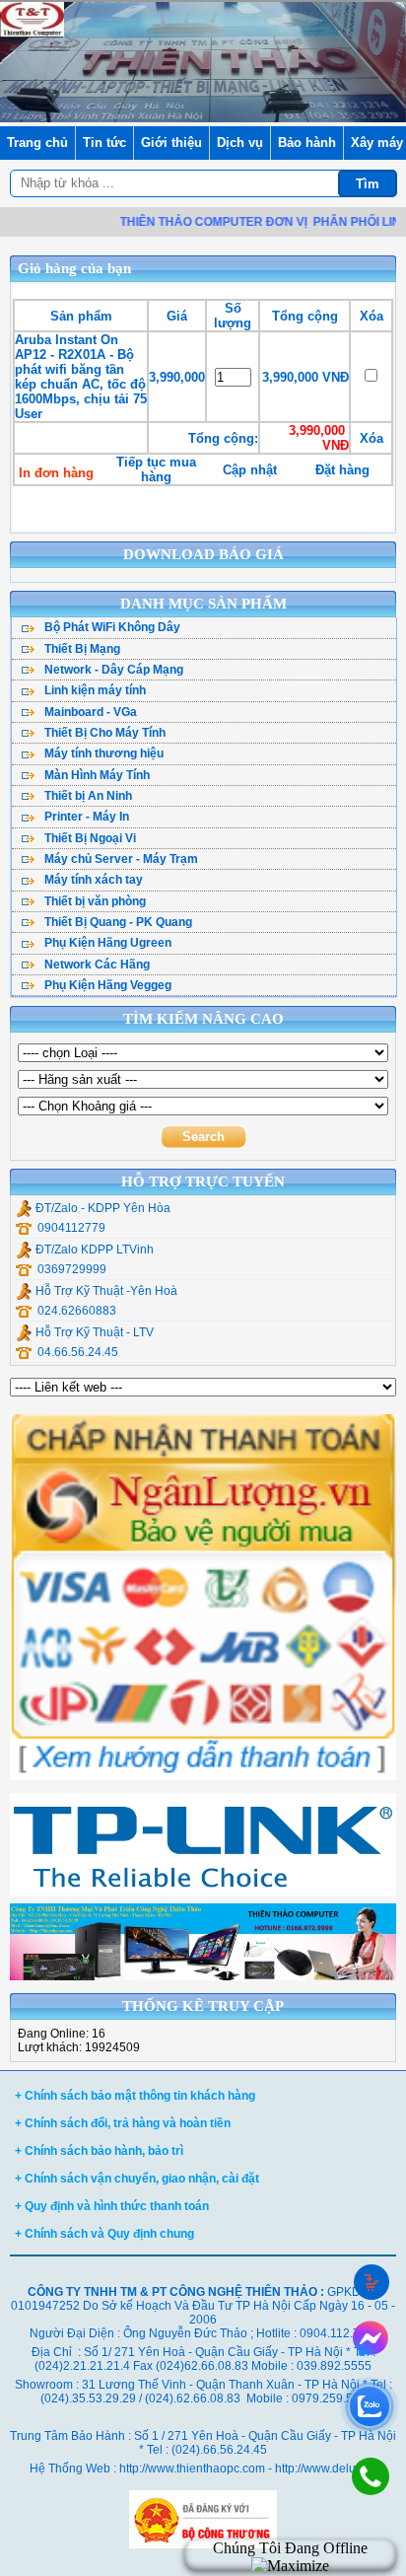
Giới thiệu (171, 143)
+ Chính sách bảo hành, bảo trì (99, 2151)
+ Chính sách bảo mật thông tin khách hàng (135, 2096)
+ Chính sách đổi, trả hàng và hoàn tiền (123, 2123)
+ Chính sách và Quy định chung (104, 2234)
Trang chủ (37, 143)
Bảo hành (307, 143)
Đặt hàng (342, 470)
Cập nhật (250, 470)
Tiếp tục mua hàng (156, 469)
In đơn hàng (56, 473)
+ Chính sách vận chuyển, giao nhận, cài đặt (137, 2179)
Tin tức (104, 143)
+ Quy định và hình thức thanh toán (112, 2206)
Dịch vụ (240, 143)
